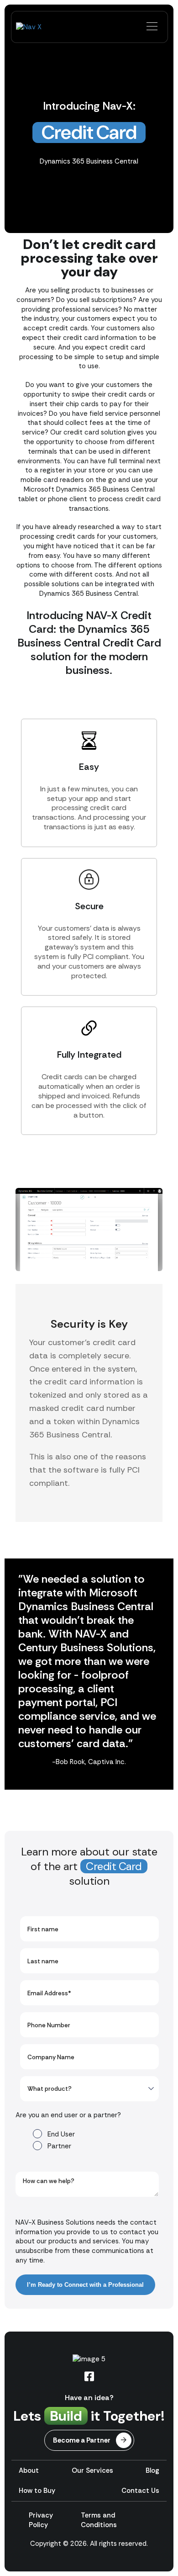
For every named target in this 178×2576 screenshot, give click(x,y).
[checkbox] (87, 2139)
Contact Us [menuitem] (140, 2491)
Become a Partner (82, 2440)
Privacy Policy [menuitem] (41, 2520)
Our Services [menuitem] (92, 2470)
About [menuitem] (29, 2470)
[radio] (96, 2133)
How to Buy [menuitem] (37, 2491)
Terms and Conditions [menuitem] (99, 2520)
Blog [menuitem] (152, 2470)
